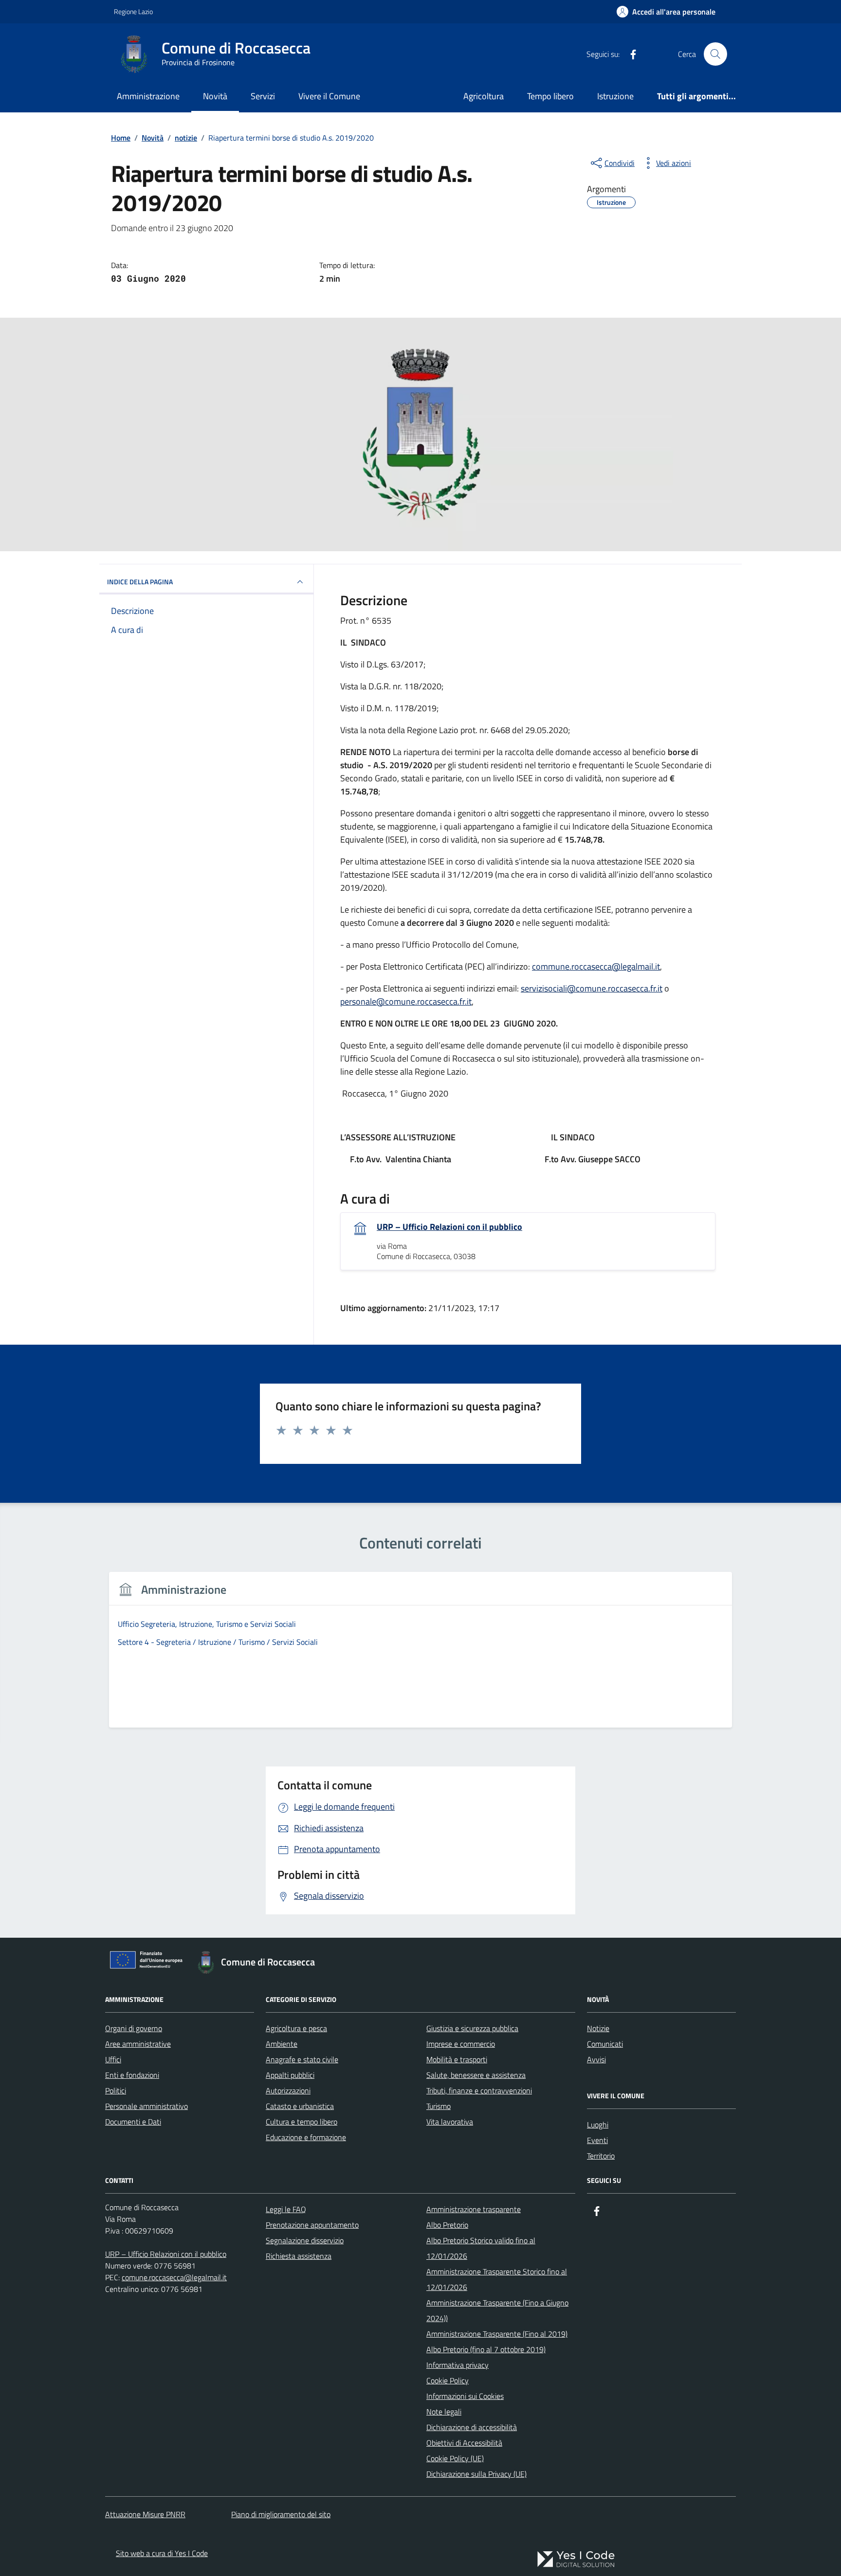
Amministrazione (148, 96)
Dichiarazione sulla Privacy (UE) (476, 2474)
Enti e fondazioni (132, 2075)
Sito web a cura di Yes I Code (162, 2553)
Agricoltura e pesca (296, 2028)
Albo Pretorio (447, 2225)
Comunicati (605, 2044)
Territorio (601, 2156)
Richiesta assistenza (299, 2256)
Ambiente (282, 2044)
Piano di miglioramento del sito (281, 2514)
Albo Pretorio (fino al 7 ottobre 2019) (486, 2349)
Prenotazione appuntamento (312, 2225)
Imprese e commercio (461, 2044)
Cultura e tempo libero (302, 2122)
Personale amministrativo (146, 2106)
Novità (215, 96)
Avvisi (596, 2059)
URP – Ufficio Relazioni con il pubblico (449, 1227)
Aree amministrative (138, 2044)
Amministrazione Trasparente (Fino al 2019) (497, 2334)
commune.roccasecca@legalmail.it (596, 966)
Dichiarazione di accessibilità (472, 2427)
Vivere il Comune (329, 96)
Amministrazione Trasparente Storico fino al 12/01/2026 (497, 2279)
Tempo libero (550, 96)
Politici (116, 2090)
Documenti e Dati (133, 2122)
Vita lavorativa (450, 2122)
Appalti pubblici (290, 2075)
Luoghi (598, 2125)
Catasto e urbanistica (300, 2106)
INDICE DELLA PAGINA (140, 582)
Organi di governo (134, 2028)
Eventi (597, 2140)
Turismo (439, 2106)
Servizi (263, 96)
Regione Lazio (133, 11)
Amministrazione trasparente (474, 2209)
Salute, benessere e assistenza (476, 2075)
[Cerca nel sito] (715, 54)
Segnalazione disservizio (305, 2240)
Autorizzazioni (288, 2090)
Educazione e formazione (306, 2137)
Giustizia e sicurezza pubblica (472, 2028)
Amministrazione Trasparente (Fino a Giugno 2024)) (497, 2310)
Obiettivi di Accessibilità (464, 2443)
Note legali (444, 2412)
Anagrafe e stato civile (302, 2059)
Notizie (598, 2028)
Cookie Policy (448, 2380)
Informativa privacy (457, 2365)
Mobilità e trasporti (457, 2059)
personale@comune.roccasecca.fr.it (406, 1001)
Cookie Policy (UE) (455, 2458)
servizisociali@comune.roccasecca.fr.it (592, 988)
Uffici (113, 2059)
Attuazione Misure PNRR (145, 2514)
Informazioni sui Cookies (465, 2396)
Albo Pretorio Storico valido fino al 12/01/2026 (481, 2248)
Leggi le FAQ (286, 2209)
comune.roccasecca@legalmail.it (174, 2277)
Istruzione (615, 96)
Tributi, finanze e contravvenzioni (479, 2090)
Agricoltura (484, 96)
